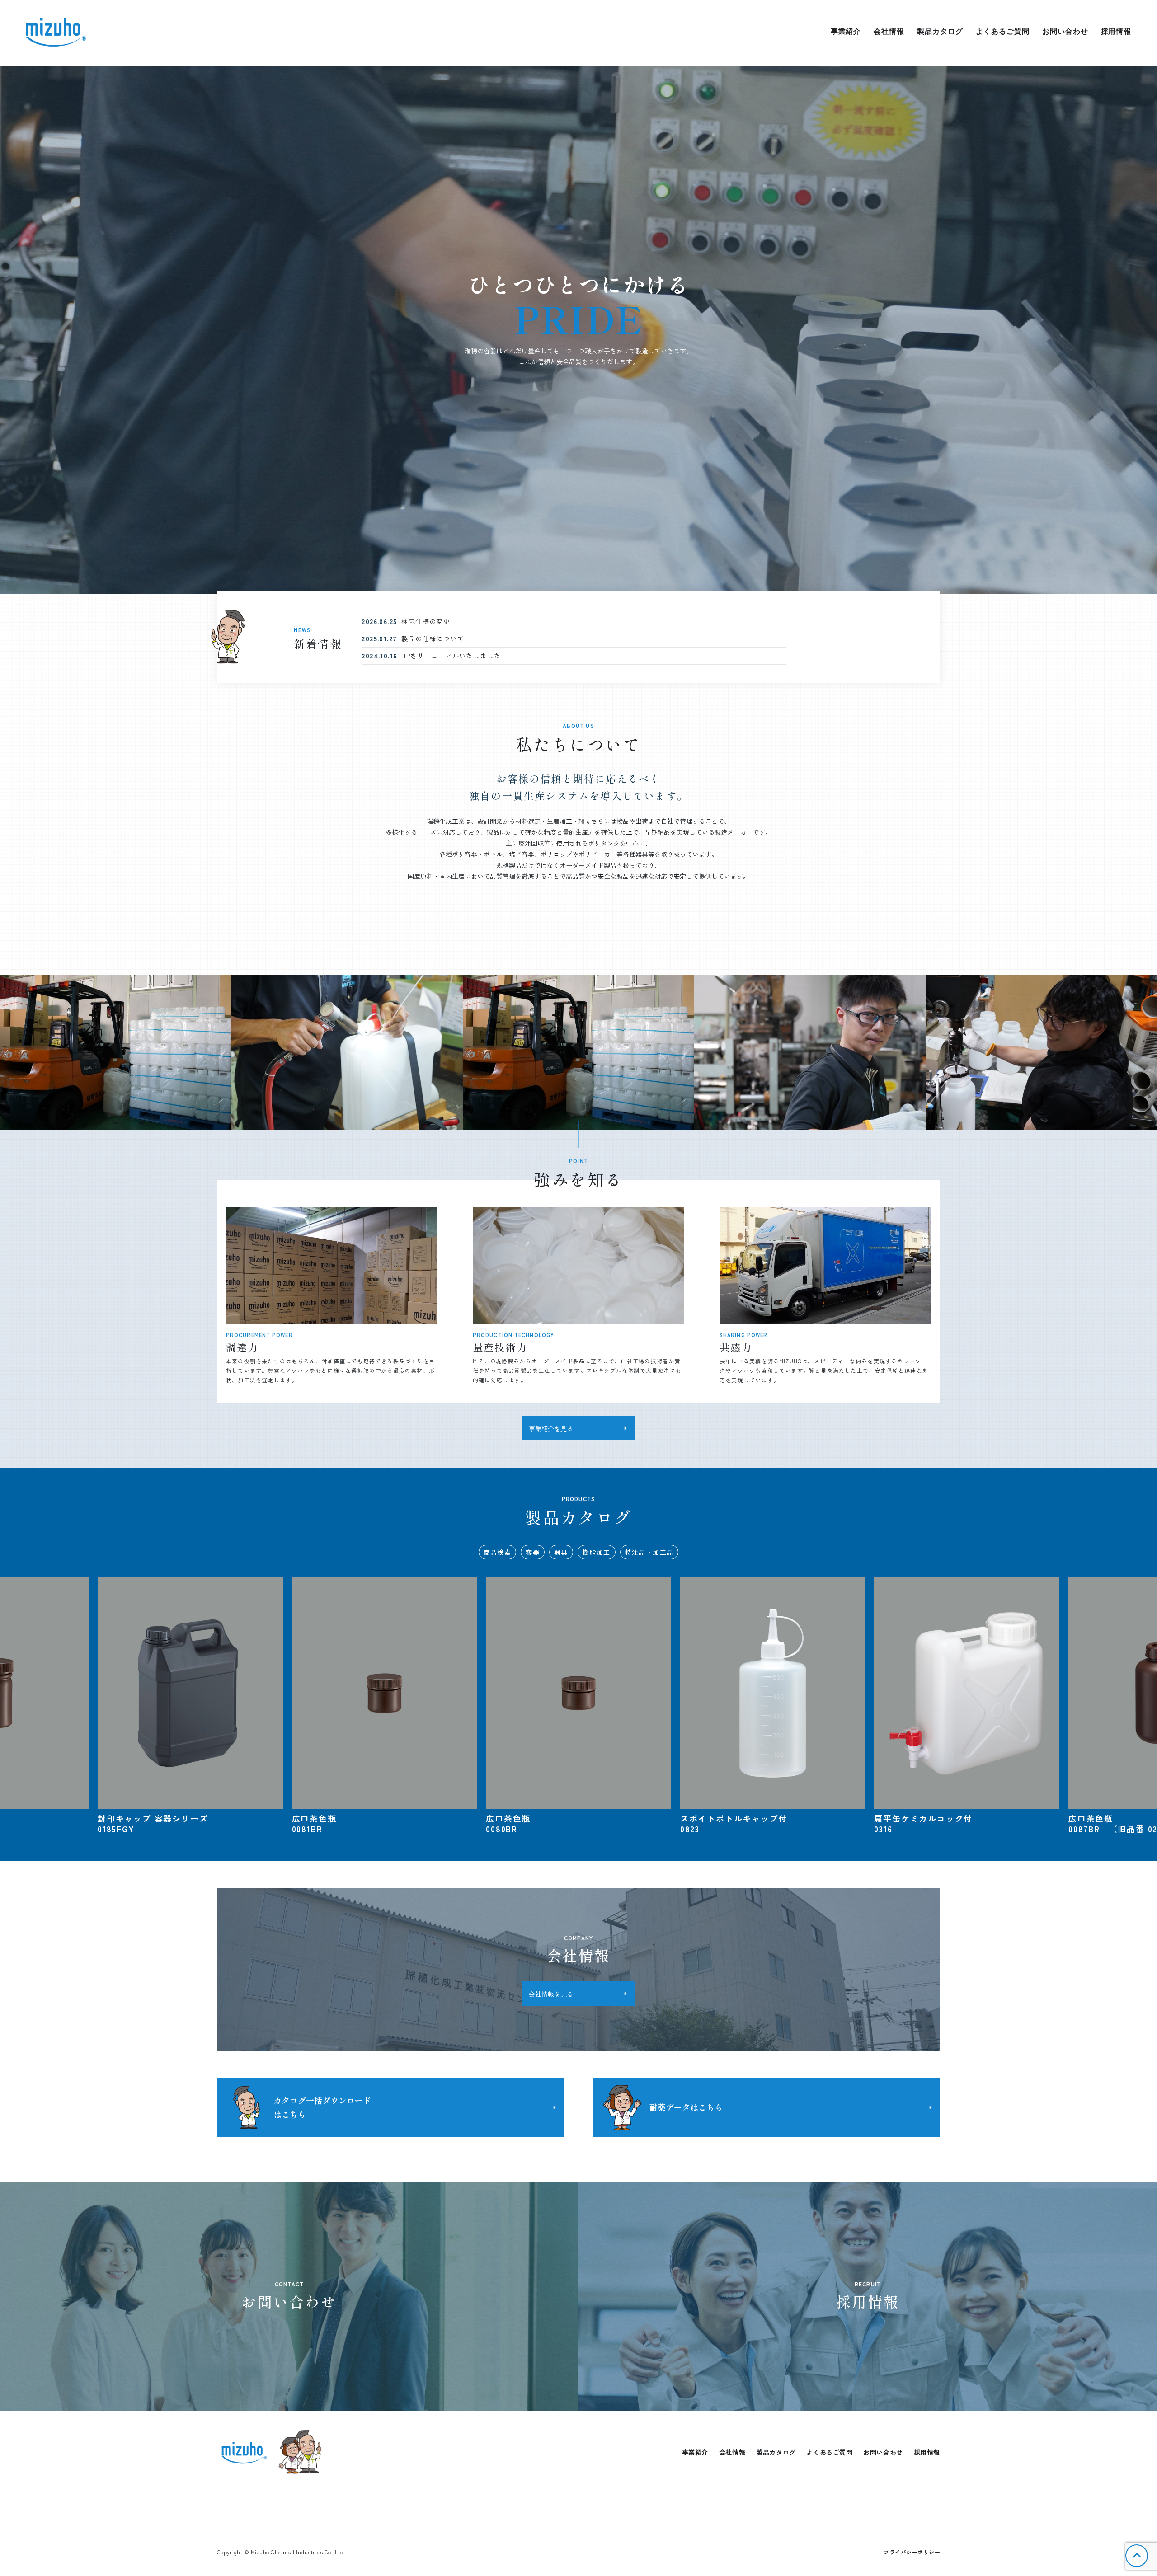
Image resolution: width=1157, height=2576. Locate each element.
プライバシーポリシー (912, 2552)
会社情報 (889, 31)
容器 (533, 1552)
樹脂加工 (597, 1552)
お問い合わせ (1065, 31)
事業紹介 (846, 31)
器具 (561, 1552)
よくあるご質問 (1003, 31)
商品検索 (498, 1552)
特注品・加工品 (649, 1552)
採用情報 (1116, 31)
